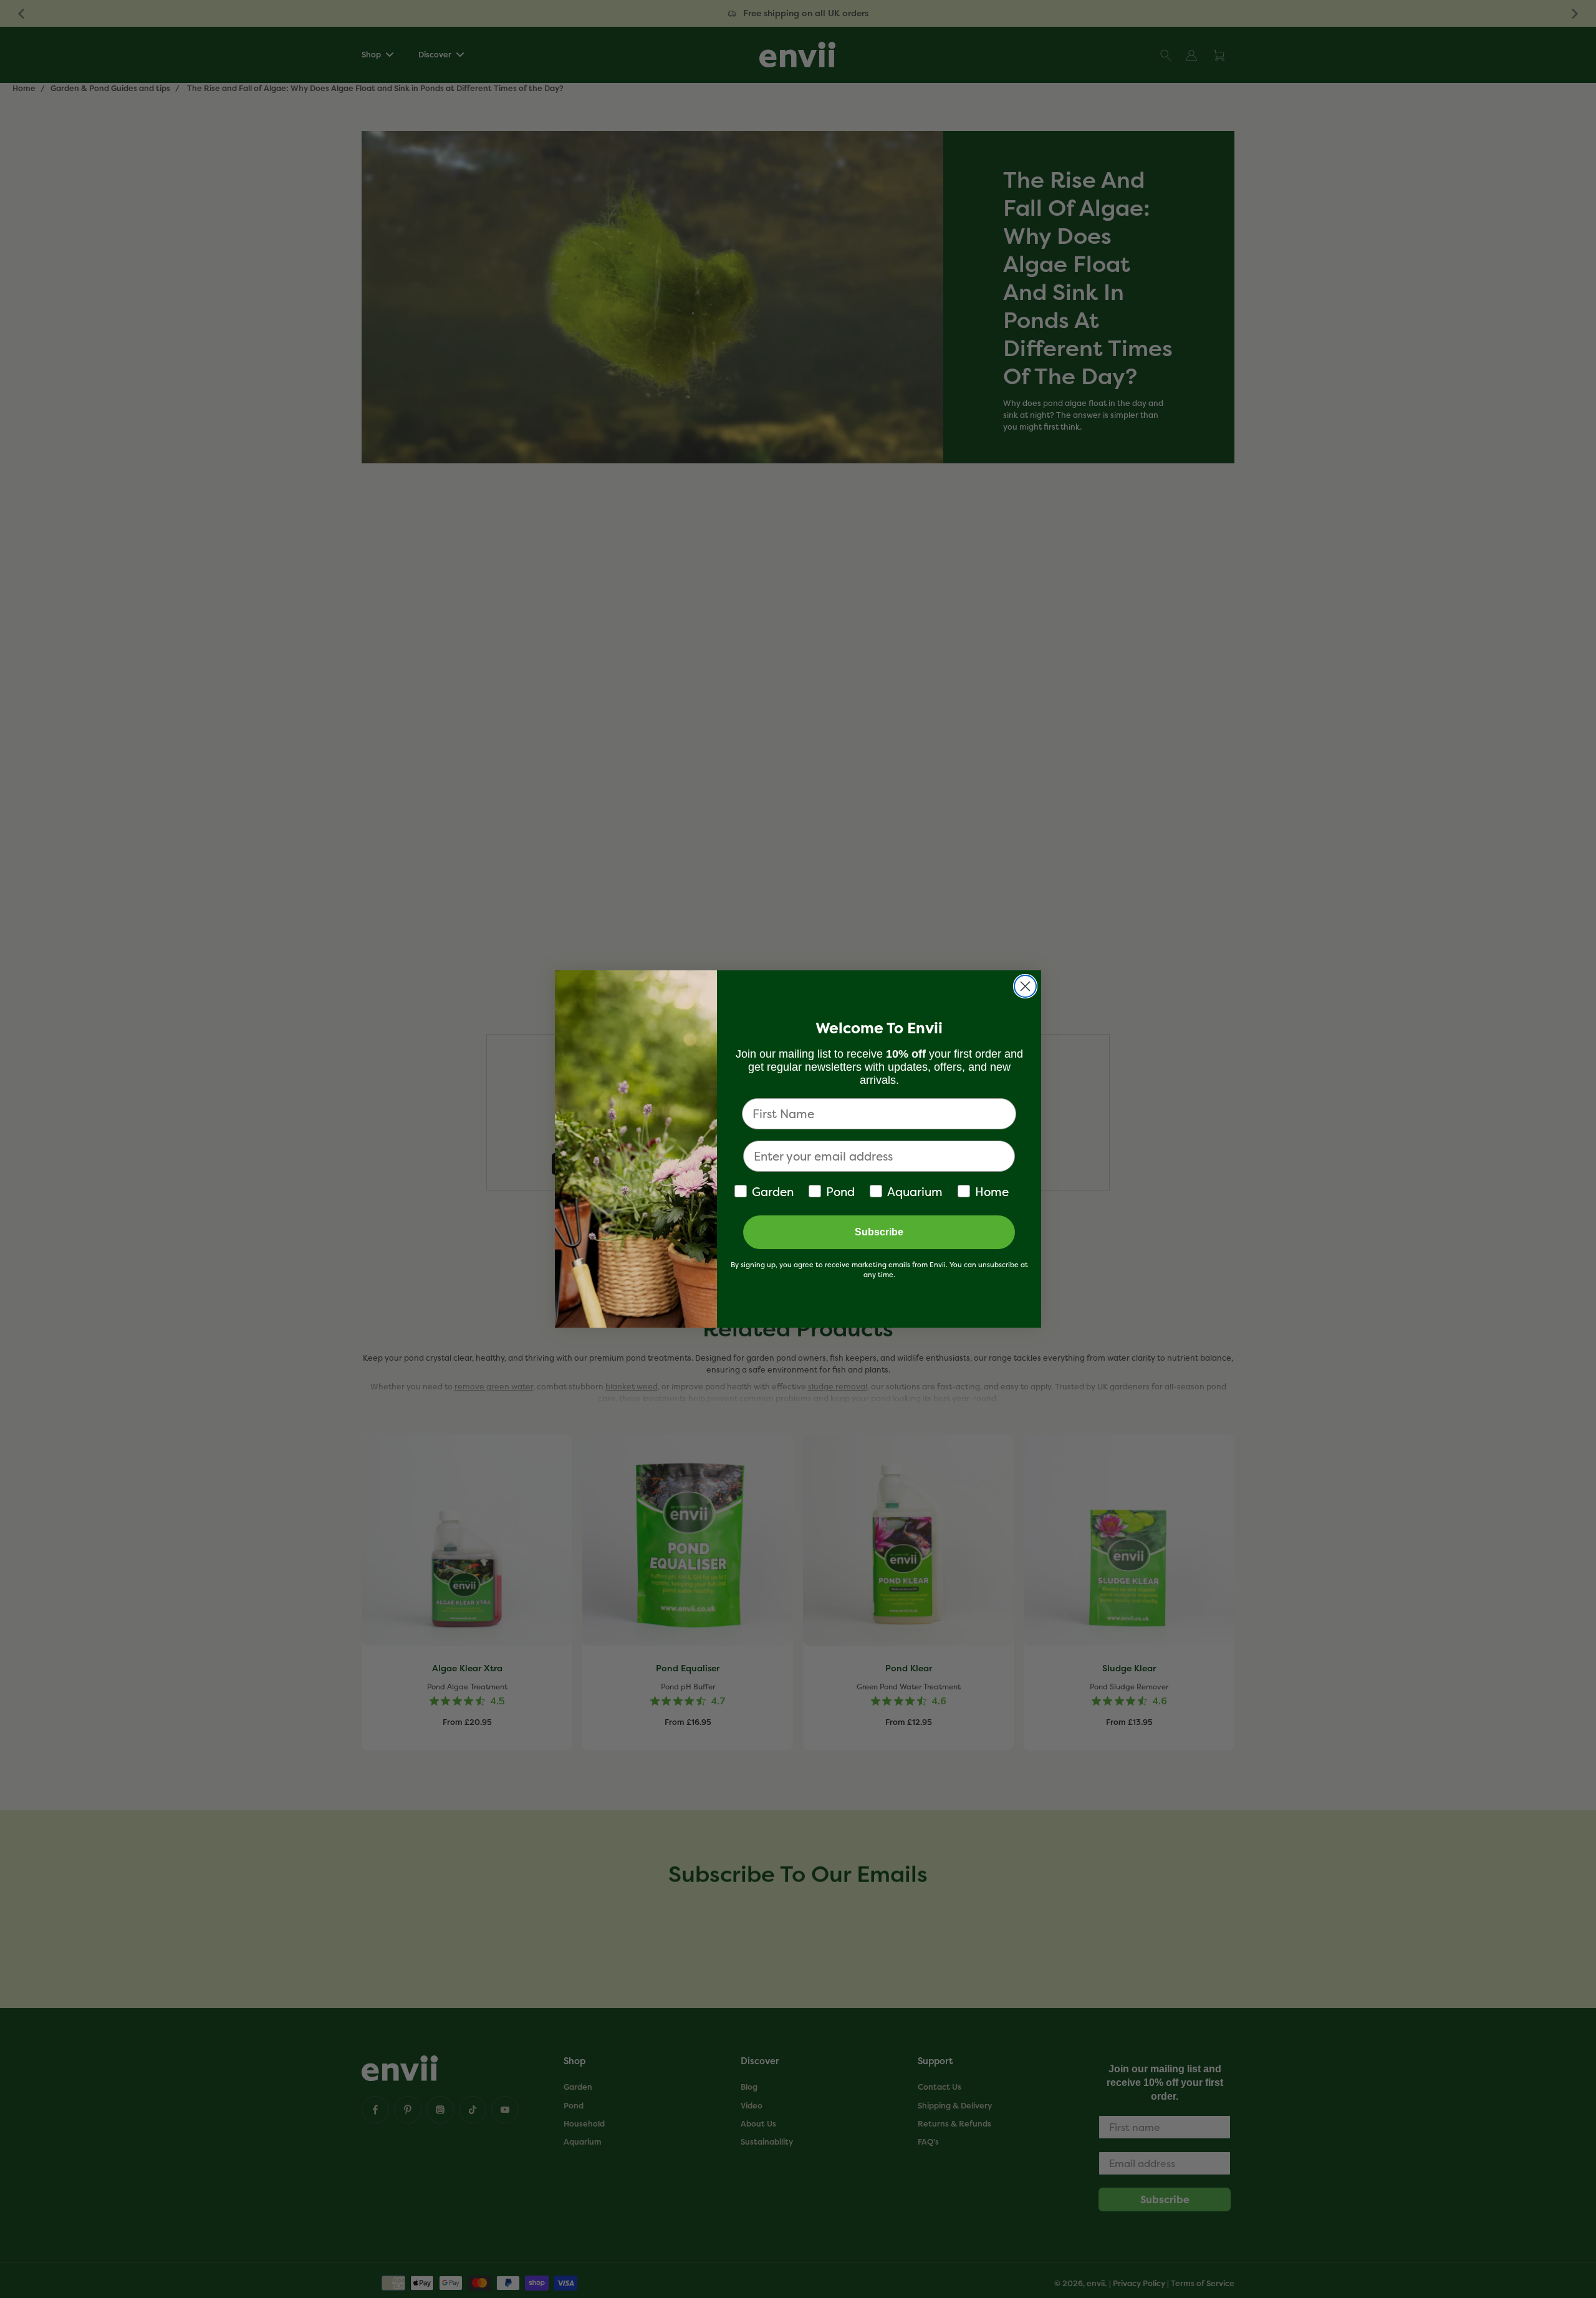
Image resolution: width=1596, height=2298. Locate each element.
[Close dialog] (1025, 986)
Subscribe (879, 1232)
